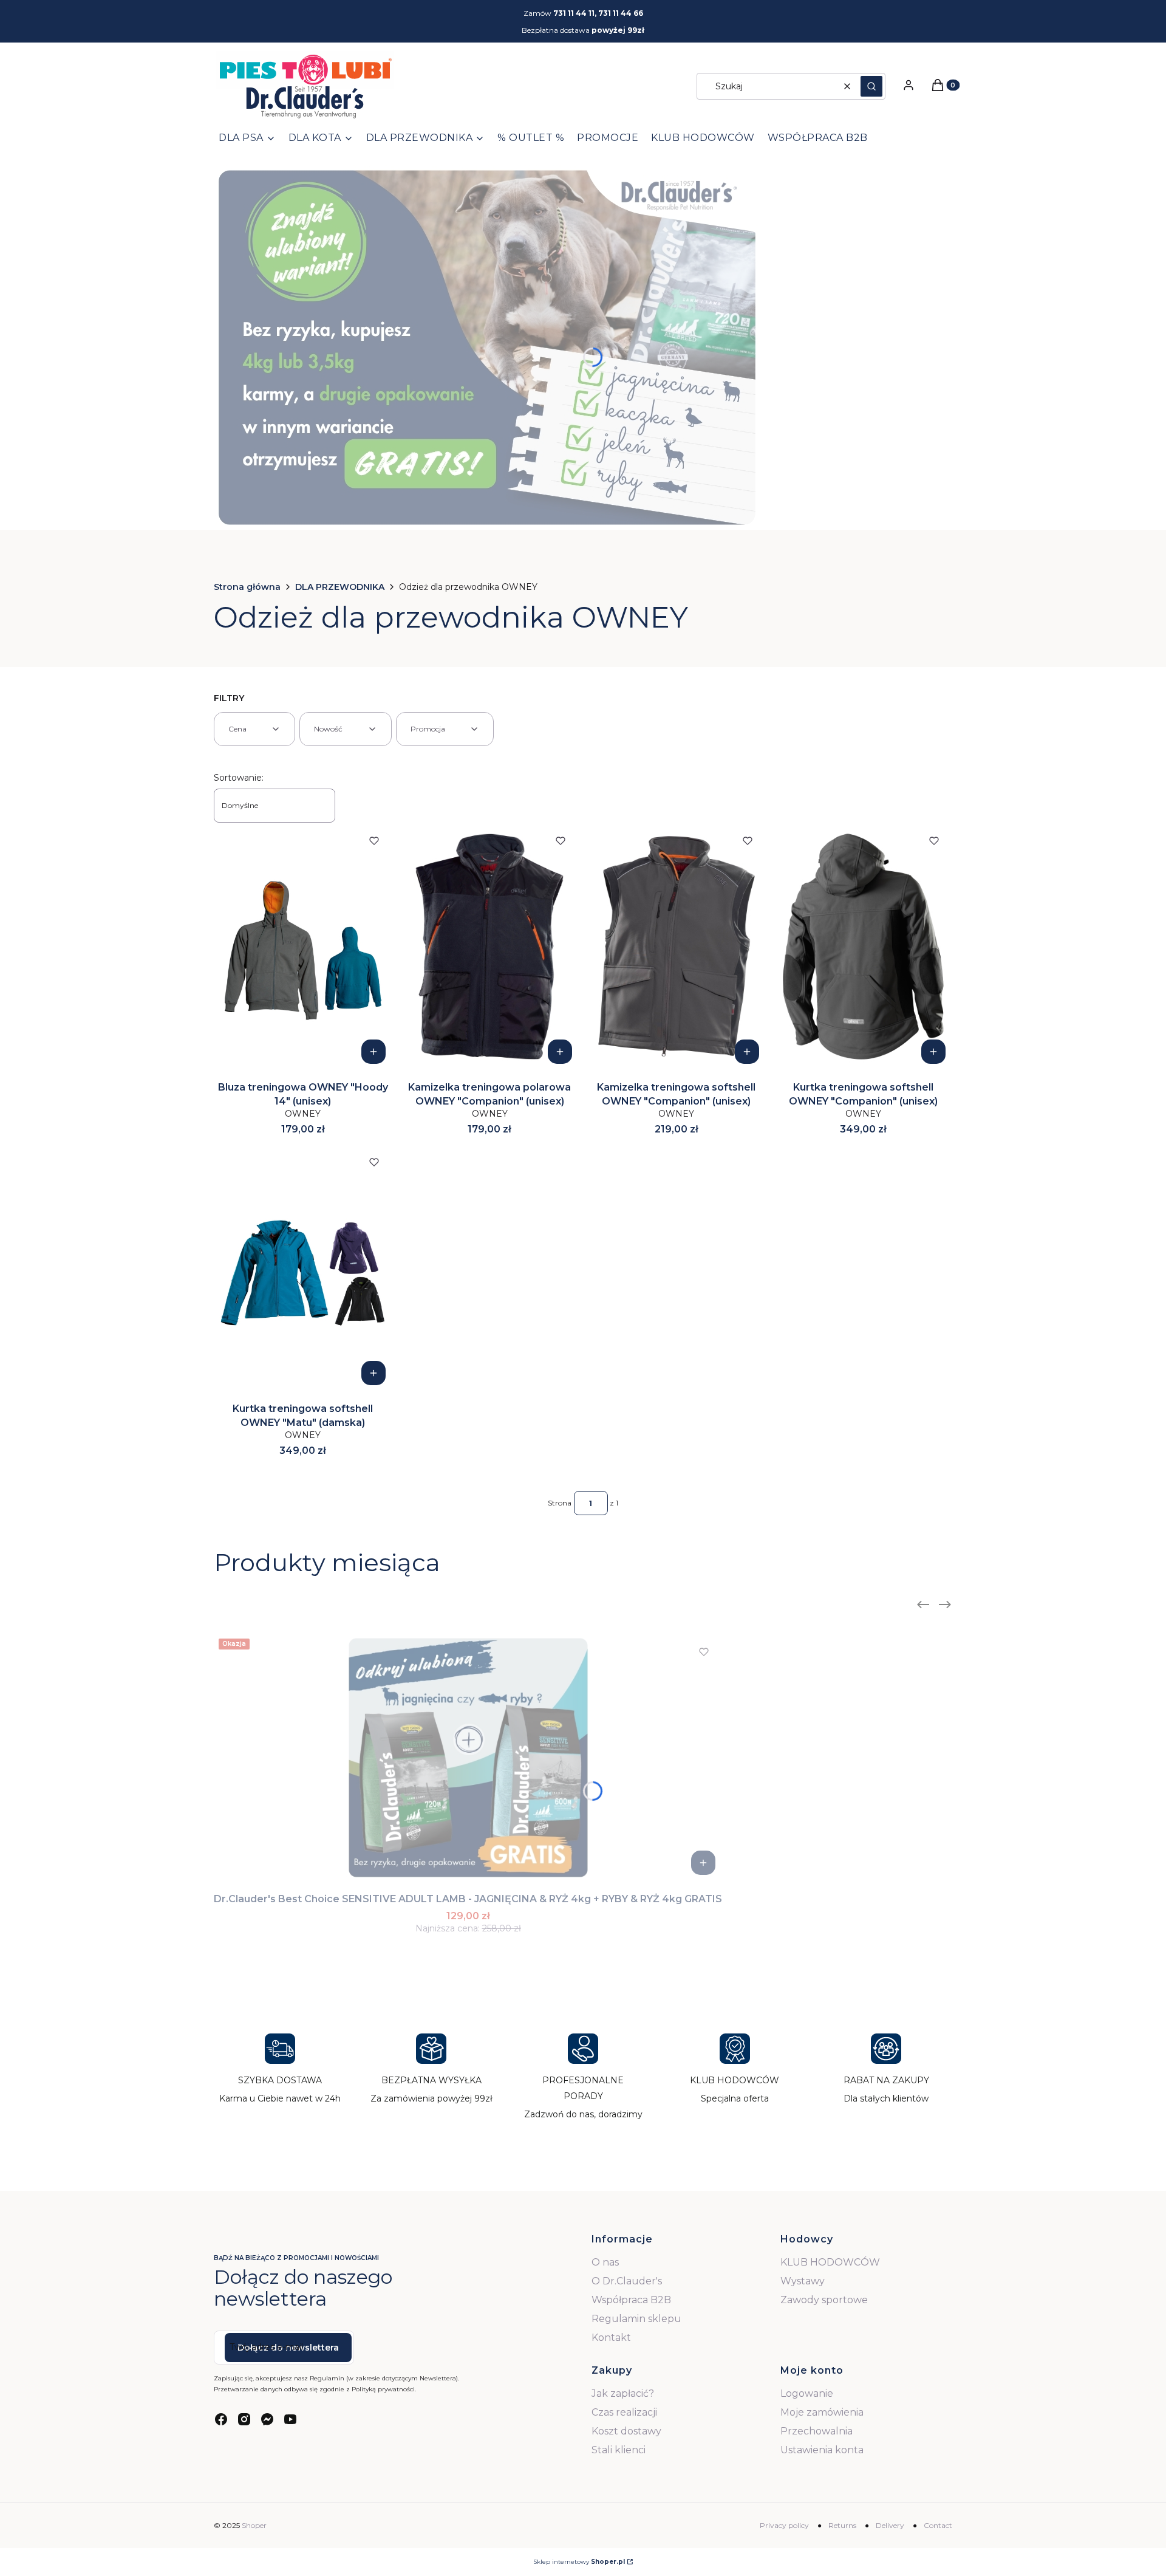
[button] (871, 86)
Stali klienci (619, 2450)
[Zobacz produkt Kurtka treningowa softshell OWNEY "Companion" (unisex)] (933, 1052)
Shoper (254, 2525)
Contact (938, 2525)
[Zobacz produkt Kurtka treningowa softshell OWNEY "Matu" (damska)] (373, 1373)
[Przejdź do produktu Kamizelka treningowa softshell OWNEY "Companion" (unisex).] (677, 947)
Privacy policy (784, 2525)
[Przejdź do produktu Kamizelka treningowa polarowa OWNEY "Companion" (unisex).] (490, 947)
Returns (842, 2525)
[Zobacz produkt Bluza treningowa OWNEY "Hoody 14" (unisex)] (373, 1052)
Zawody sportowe (824, 2300)
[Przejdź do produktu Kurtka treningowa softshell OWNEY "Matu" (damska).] (303, 1268)
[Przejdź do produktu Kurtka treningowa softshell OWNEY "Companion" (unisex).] (864, 947)
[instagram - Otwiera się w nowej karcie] (244, 2419)
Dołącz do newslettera (288, 2348)
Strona (560, 1503)
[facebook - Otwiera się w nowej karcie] (221, 2419)
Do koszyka (703, 1863)
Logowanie (807, 2393)
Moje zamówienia (822, 2412)
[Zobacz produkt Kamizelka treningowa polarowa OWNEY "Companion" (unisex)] (560, 1052)
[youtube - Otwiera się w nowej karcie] (290, 2419)
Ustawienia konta (822, 2450)
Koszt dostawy (626, 2431)
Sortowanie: (239, 778)
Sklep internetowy (579, 2562)
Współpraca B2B (631, 2300)
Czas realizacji (624, 2412)
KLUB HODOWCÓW (830, 2262)
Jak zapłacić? (623, 2393)
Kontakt (611, 2338)
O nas (605, 2262)
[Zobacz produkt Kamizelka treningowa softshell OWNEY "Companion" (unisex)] (747, 1052)
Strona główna (247, 587)
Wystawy (803, 2281)
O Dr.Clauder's (627, 2281)
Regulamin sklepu (636, 2319)
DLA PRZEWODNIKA (340, 587)
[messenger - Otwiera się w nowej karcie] (267, 2419)
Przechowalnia (817, 2431)
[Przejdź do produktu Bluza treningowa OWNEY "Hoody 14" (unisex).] (303, 947)
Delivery (890, 2525)
